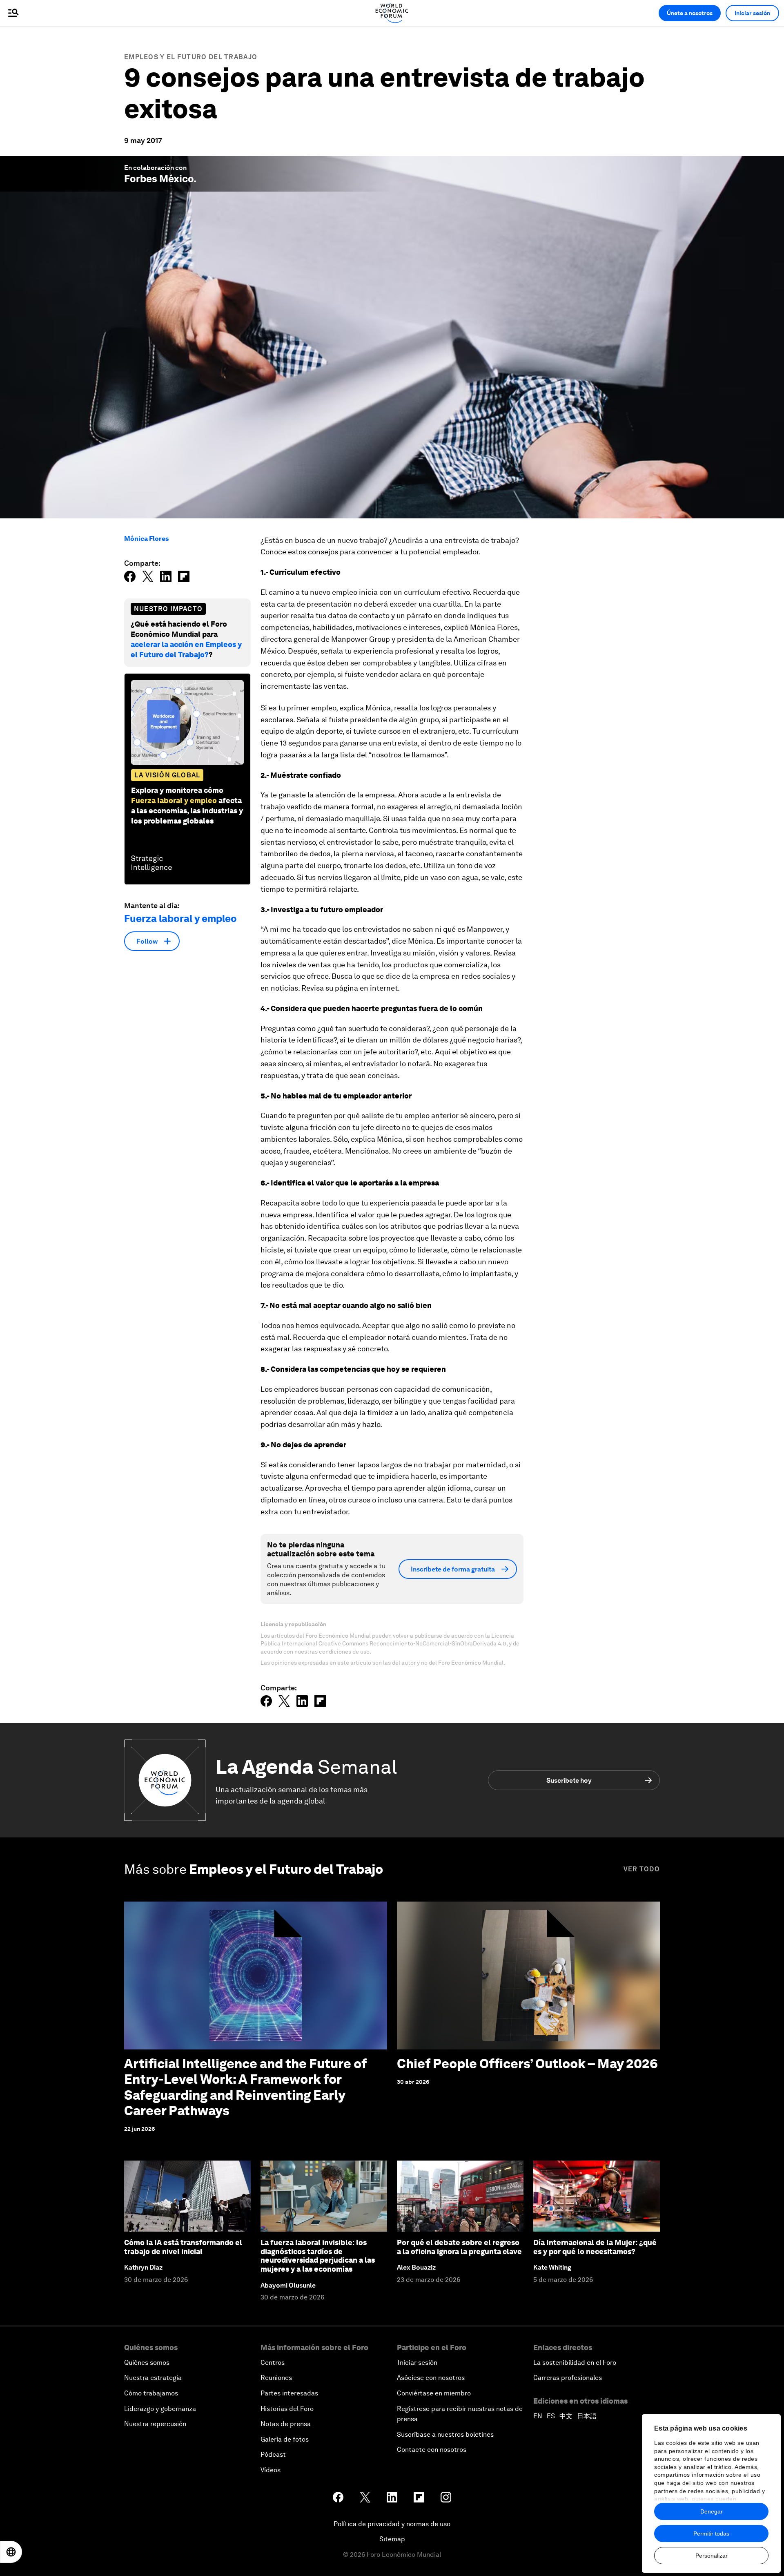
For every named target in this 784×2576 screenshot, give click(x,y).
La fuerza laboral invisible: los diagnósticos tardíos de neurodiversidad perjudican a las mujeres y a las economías (318, 2256)
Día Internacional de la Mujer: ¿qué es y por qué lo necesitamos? (595, 2247)
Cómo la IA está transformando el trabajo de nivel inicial (183, 2247)
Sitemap (392, 2539)
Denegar (712, 2511)
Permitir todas (711, 2534)
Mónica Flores (146, 539)
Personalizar (712, 2556)
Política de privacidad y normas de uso (392, 2524)
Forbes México (159, 179)
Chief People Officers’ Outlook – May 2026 (527, 2064)
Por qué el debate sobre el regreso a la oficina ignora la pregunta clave (459, 2247)
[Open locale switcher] (11, 2552)
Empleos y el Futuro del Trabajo (191, 57)
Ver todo (642, 1869)
